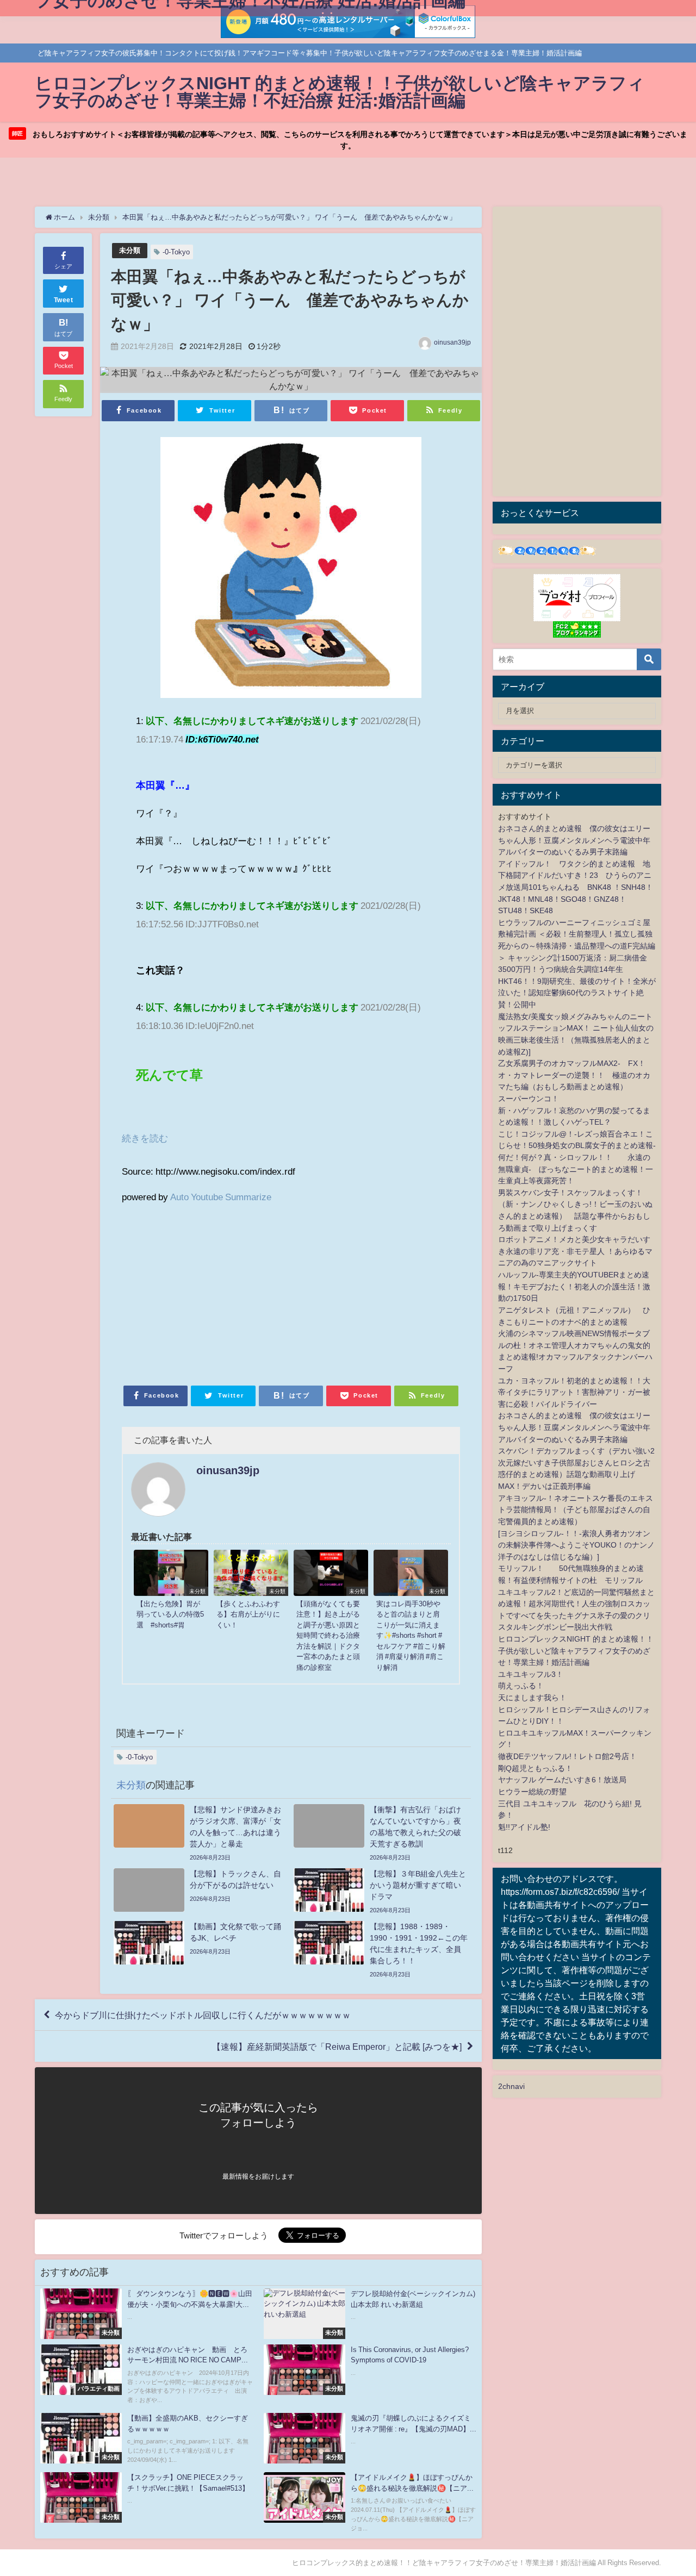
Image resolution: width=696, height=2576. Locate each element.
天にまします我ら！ (532, 1698)
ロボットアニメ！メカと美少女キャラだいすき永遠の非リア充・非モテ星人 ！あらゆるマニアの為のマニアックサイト (575, 1251)
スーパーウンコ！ (529, 1099)
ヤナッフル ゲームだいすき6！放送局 (562, 1780)
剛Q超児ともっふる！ (535, 1768)
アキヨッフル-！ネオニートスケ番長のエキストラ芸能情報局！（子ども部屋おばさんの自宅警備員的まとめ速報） (576, 1510)
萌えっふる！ (521, 1686)
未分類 (130, 250)
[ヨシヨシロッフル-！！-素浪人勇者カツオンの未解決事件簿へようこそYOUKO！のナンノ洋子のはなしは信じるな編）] (576, 1545)
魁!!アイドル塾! (524, 1827)
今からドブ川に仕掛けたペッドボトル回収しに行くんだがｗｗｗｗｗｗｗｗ (203, 2015)
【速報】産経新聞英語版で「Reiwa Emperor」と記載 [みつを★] (337, 2047)
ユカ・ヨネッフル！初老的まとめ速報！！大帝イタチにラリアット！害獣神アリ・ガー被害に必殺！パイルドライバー (574, 1392)
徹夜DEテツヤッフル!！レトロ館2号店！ (567, 1756)
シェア (63, 266)
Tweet (64, 300)
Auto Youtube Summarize (221, 1197)
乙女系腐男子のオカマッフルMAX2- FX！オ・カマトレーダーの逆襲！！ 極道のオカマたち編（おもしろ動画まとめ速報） (574, 1075)
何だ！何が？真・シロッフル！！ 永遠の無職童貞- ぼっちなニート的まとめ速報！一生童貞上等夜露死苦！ (576, 1169)
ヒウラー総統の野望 (532, 1792)
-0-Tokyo (176, 252)
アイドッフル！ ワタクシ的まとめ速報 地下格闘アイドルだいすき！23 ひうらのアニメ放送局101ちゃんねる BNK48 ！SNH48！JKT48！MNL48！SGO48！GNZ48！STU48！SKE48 (576, 887)
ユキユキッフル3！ (531, 1674)
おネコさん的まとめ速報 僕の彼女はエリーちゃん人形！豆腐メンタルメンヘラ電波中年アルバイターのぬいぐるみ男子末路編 (574, 840)
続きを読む (145, 1138)
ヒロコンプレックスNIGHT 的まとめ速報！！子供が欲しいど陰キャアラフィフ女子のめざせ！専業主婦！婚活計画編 (576, 1651)
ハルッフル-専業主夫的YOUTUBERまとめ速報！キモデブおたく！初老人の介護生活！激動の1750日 (574, 1286)
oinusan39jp (452, 342)
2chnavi (511, 2086)
